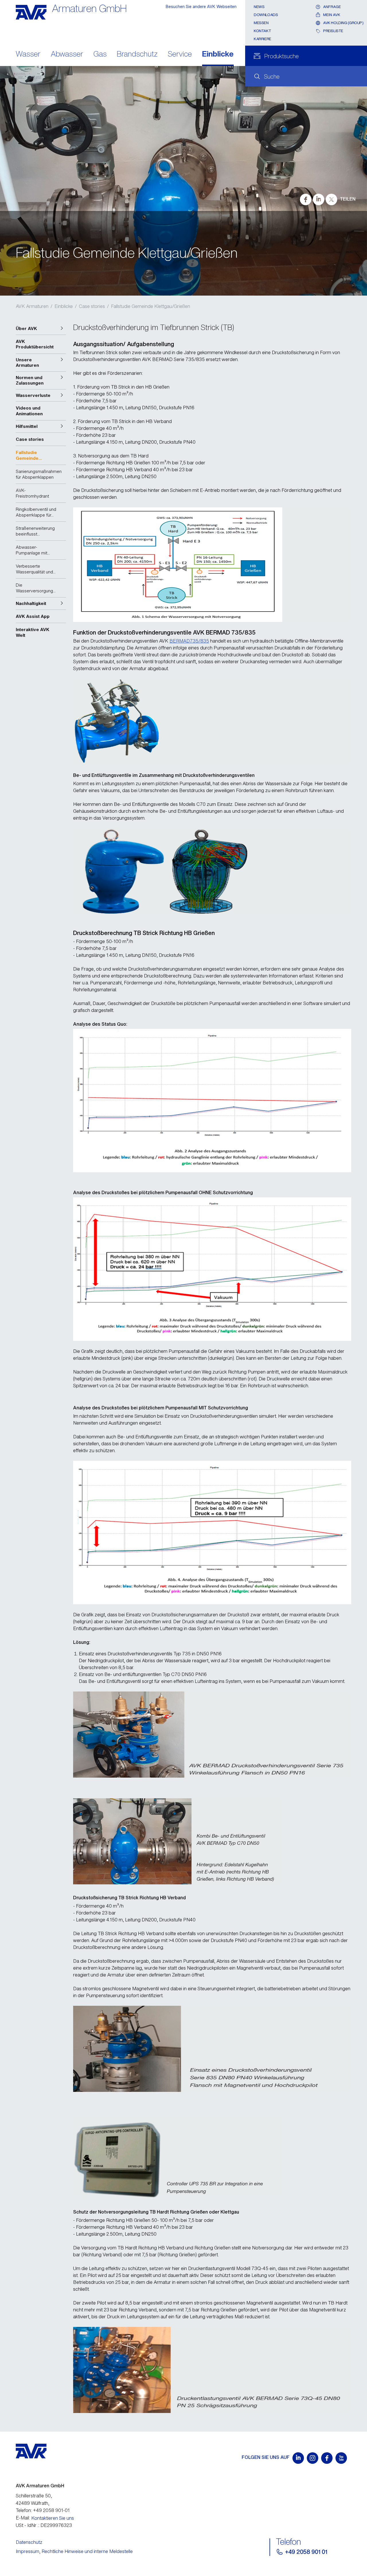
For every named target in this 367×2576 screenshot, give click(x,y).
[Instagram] (313, 2458)
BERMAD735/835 (189, 641)
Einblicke (218, 54)
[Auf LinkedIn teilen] (319, 199)
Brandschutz (137, 54)
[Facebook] (327, 2458)
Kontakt (262, 31)
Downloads (266, 15)
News (259, 7)
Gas (100, 54)
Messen (261, 23)
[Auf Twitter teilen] (331, 199)
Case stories (92, 306)
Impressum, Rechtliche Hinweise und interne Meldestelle (74, 2551)
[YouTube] (341, 2458)
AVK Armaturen (32, 306)
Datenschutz (29, 2542)
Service (180, 54)
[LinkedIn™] (298, 2458)
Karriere (262, 39)
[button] (41, 329)
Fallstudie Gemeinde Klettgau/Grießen (151, 306)
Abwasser (67, 54)
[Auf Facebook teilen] (306, 199)
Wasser (28, 54)
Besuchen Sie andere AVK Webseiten (201, 6)
